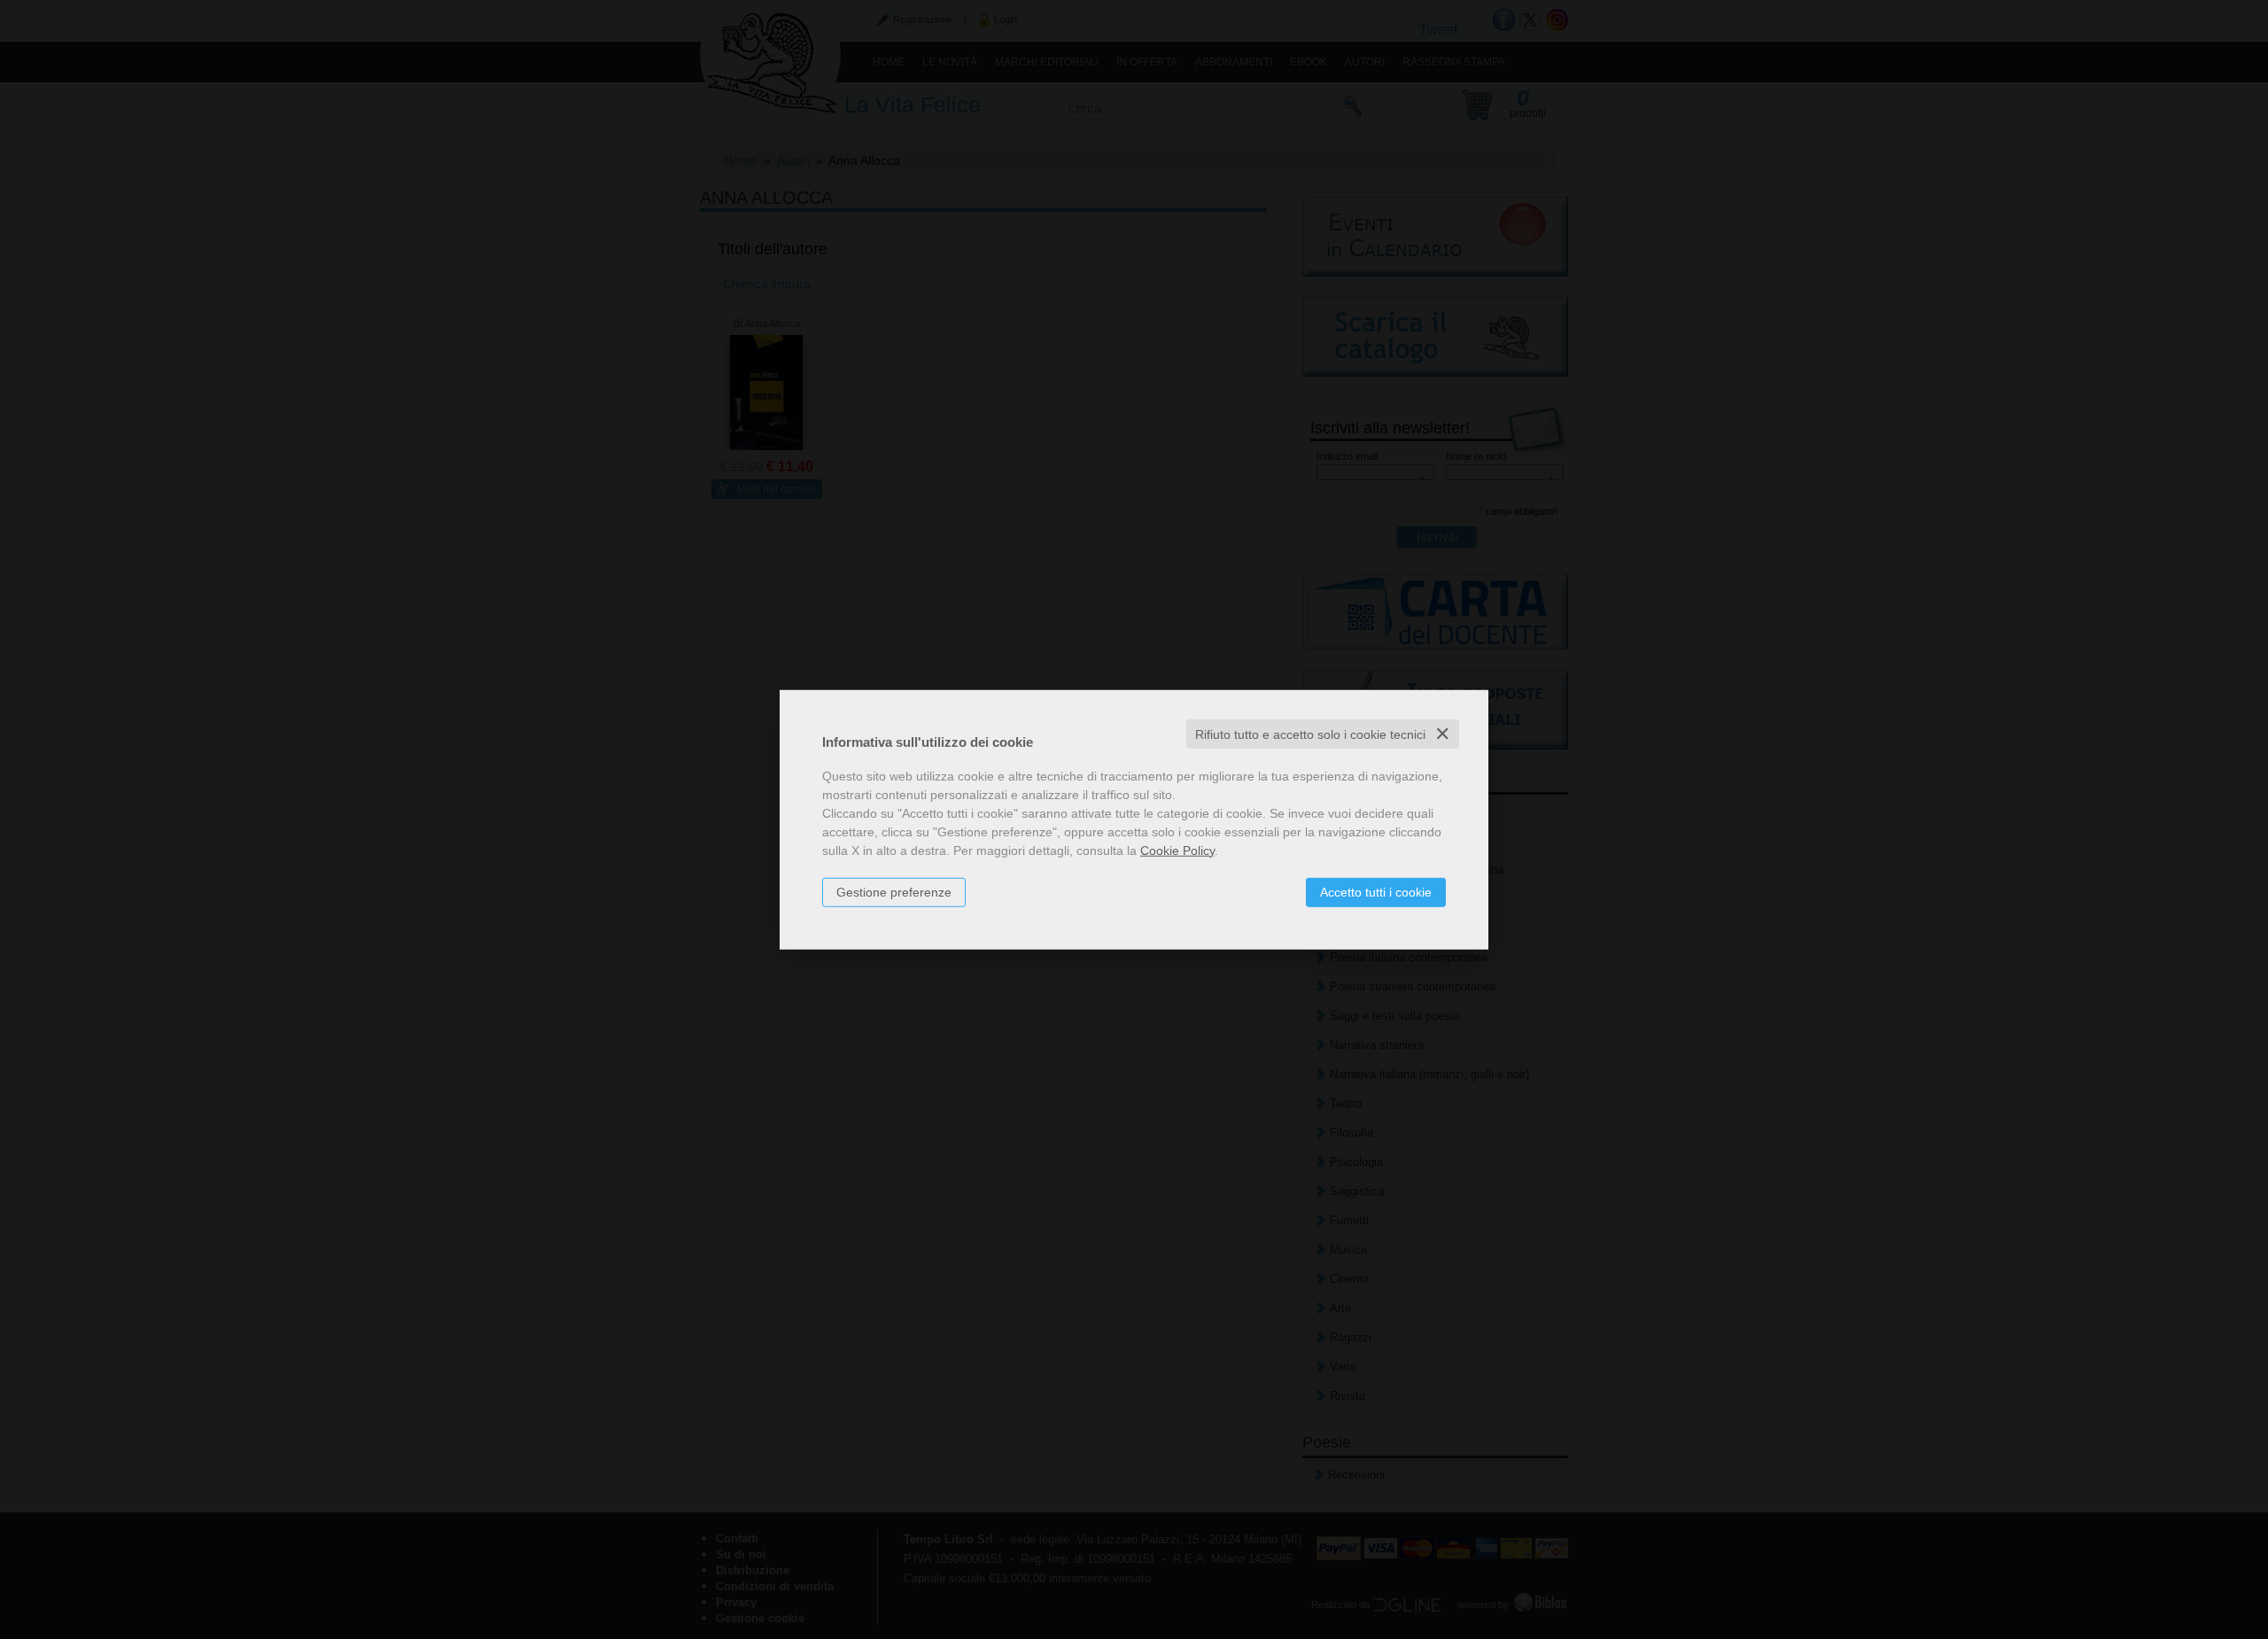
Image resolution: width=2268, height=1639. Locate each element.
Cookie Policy (1177, 850)
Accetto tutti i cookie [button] (1376, 891)
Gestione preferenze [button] (894, 891)
